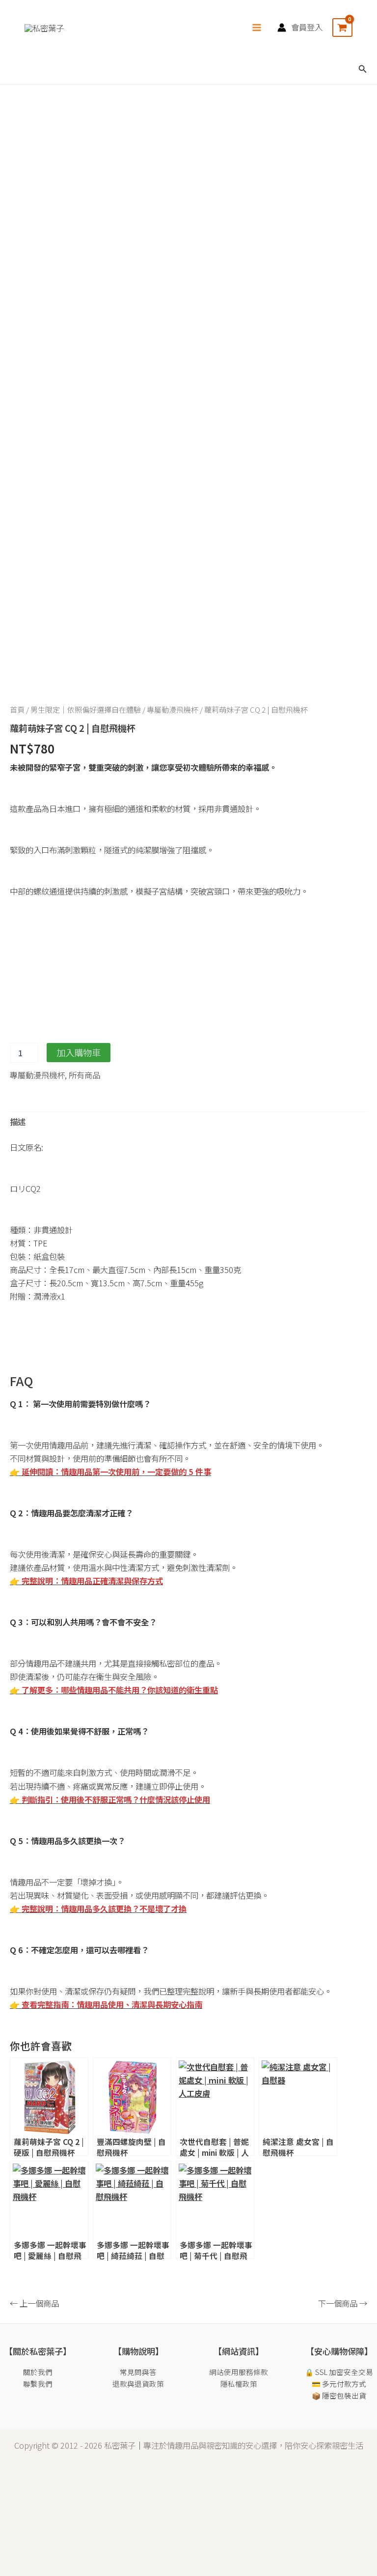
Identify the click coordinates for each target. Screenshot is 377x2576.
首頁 (17, 709)
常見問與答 (138, 2372)
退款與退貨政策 (138, 2384)
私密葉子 (120, 2445)
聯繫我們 (38, 2384)
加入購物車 (79, 1052)
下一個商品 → (343, 2303)
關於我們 (38, 2372)
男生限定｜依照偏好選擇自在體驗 (86, 709)
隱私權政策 (239, 2384)
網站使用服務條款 (239, 2372)
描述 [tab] (18, 1122)
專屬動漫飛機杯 (173, 709)
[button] (363, 69)
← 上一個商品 (34, 2303)
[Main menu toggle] (257, 27)
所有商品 (84, 1075)
